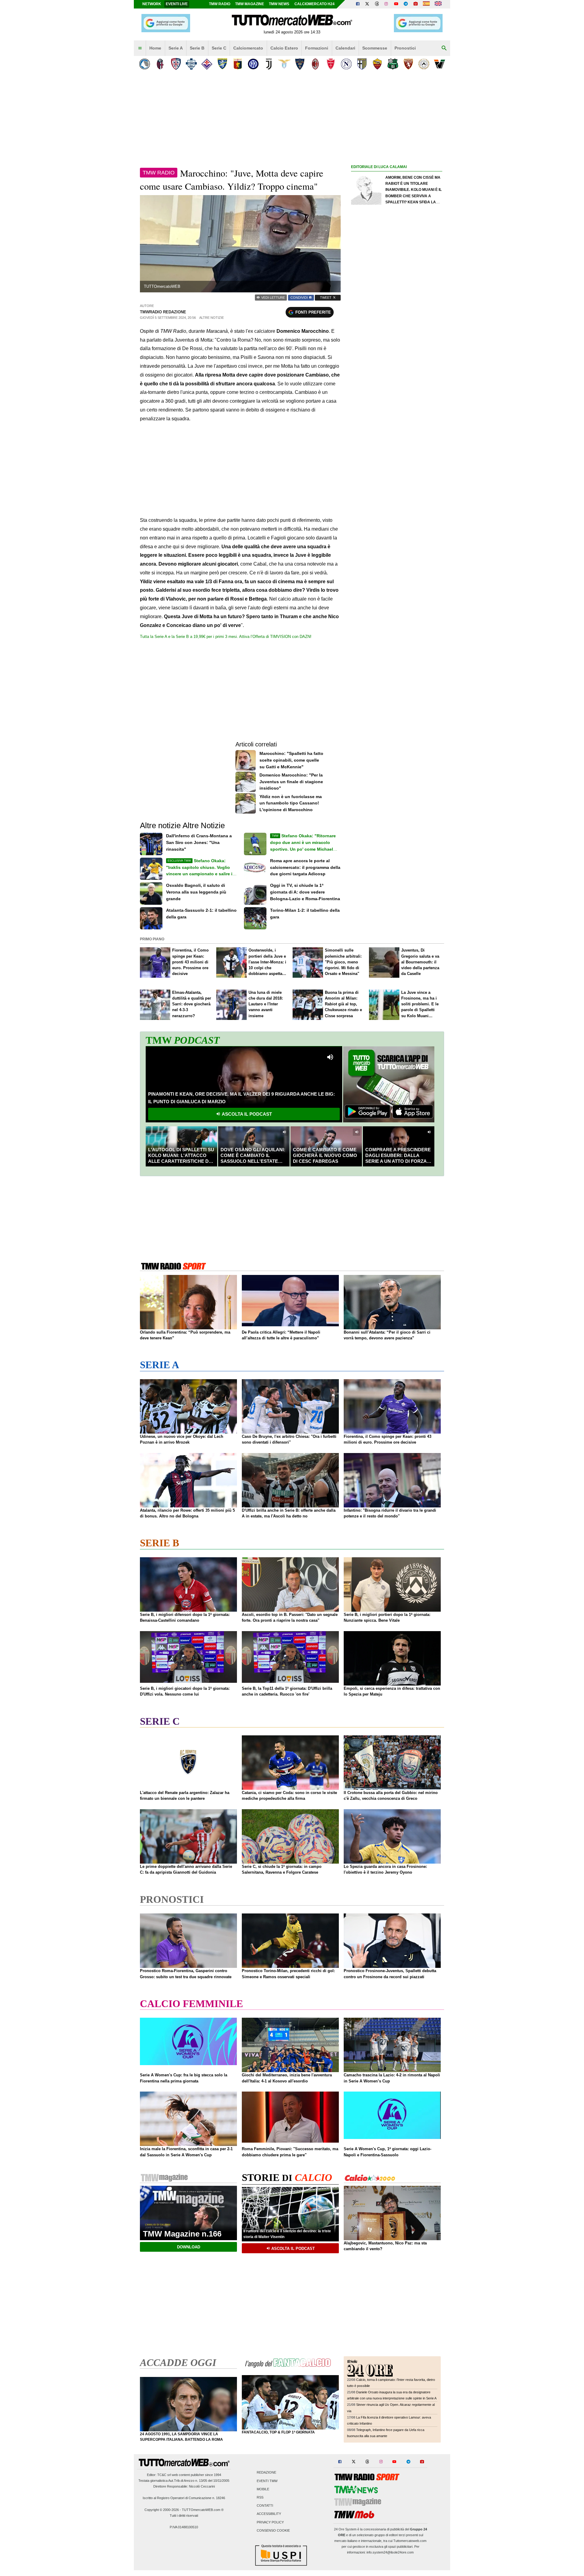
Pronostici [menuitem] (405, 48)
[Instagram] (387, 4)
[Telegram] (406, 4)
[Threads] (377, 4)
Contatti (265, 2506)
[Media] (415, 4)
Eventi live (177, 4)
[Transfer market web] (438, 4)
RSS (260, 2497)
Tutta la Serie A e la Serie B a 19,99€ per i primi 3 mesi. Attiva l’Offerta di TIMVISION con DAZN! (226, 637)
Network (152, 4)
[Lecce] (300, 64)
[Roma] (377, 64)
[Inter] (253, 64)
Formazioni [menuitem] (317, 48)
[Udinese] (424, 64)
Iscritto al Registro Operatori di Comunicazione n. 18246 (184, 2498)
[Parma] (362, 64)
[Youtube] (396, 4)
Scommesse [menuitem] (375, 48)
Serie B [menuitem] (197, 48)
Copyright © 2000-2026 (162, 2510)
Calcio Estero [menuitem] (284, 48)
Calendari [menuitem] (345, 48)
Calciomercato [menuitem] (248, 48)
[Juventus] (269, 64)
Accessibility (269, 2514)
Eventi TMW (267, 2481)
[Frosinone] (222, 64)
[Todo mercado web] (426, 4)
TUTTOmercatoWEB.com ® (203, 2510)
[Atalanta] (145, 64)
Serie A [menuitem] (176, 48)
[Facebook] (358, 4)
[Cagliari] (176, 64)
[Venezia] (439, 64)
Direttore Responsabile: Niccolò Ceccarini (184, 2486)
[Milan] (315, 64)
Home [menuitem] (155, 48)
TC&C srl (164, 2475)
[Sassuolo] (393, 64)
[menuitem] (140, 48)
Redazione (266, 2473)
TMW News (279, 4)
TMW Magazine (250, 4)
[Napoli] (346, 64)
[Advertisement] (397, 406)
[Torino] (408, 64)
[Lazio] (284, 64)
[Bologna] (160, 64)
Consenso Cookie (273, 2530)
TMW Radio (220, 4)
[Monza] (331, 64)
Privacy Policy (270, 2522)
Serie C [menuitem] (219, 48)
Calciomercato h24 (315, 4)
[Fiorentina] (207, 64)
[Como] (191, 64)
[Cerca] (444, 48)
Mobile (263, 2489)
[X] (367, 4)
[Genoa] (238, 64)
